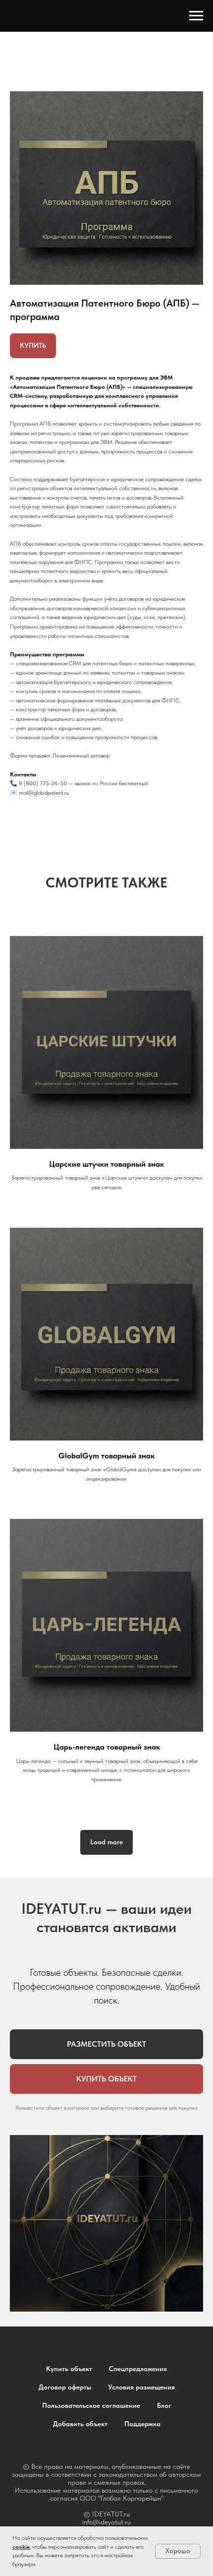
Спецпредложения (138, 2369)
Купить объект (69, 2369)
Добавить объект (80, 2424)
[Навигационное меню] (196, 16)
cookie (21, 2547)
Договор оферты (65, 2387)
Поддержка (142, 2424)
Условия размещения (141, 2387)
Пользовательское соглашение (91, 2405)
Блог (164, 2405)
